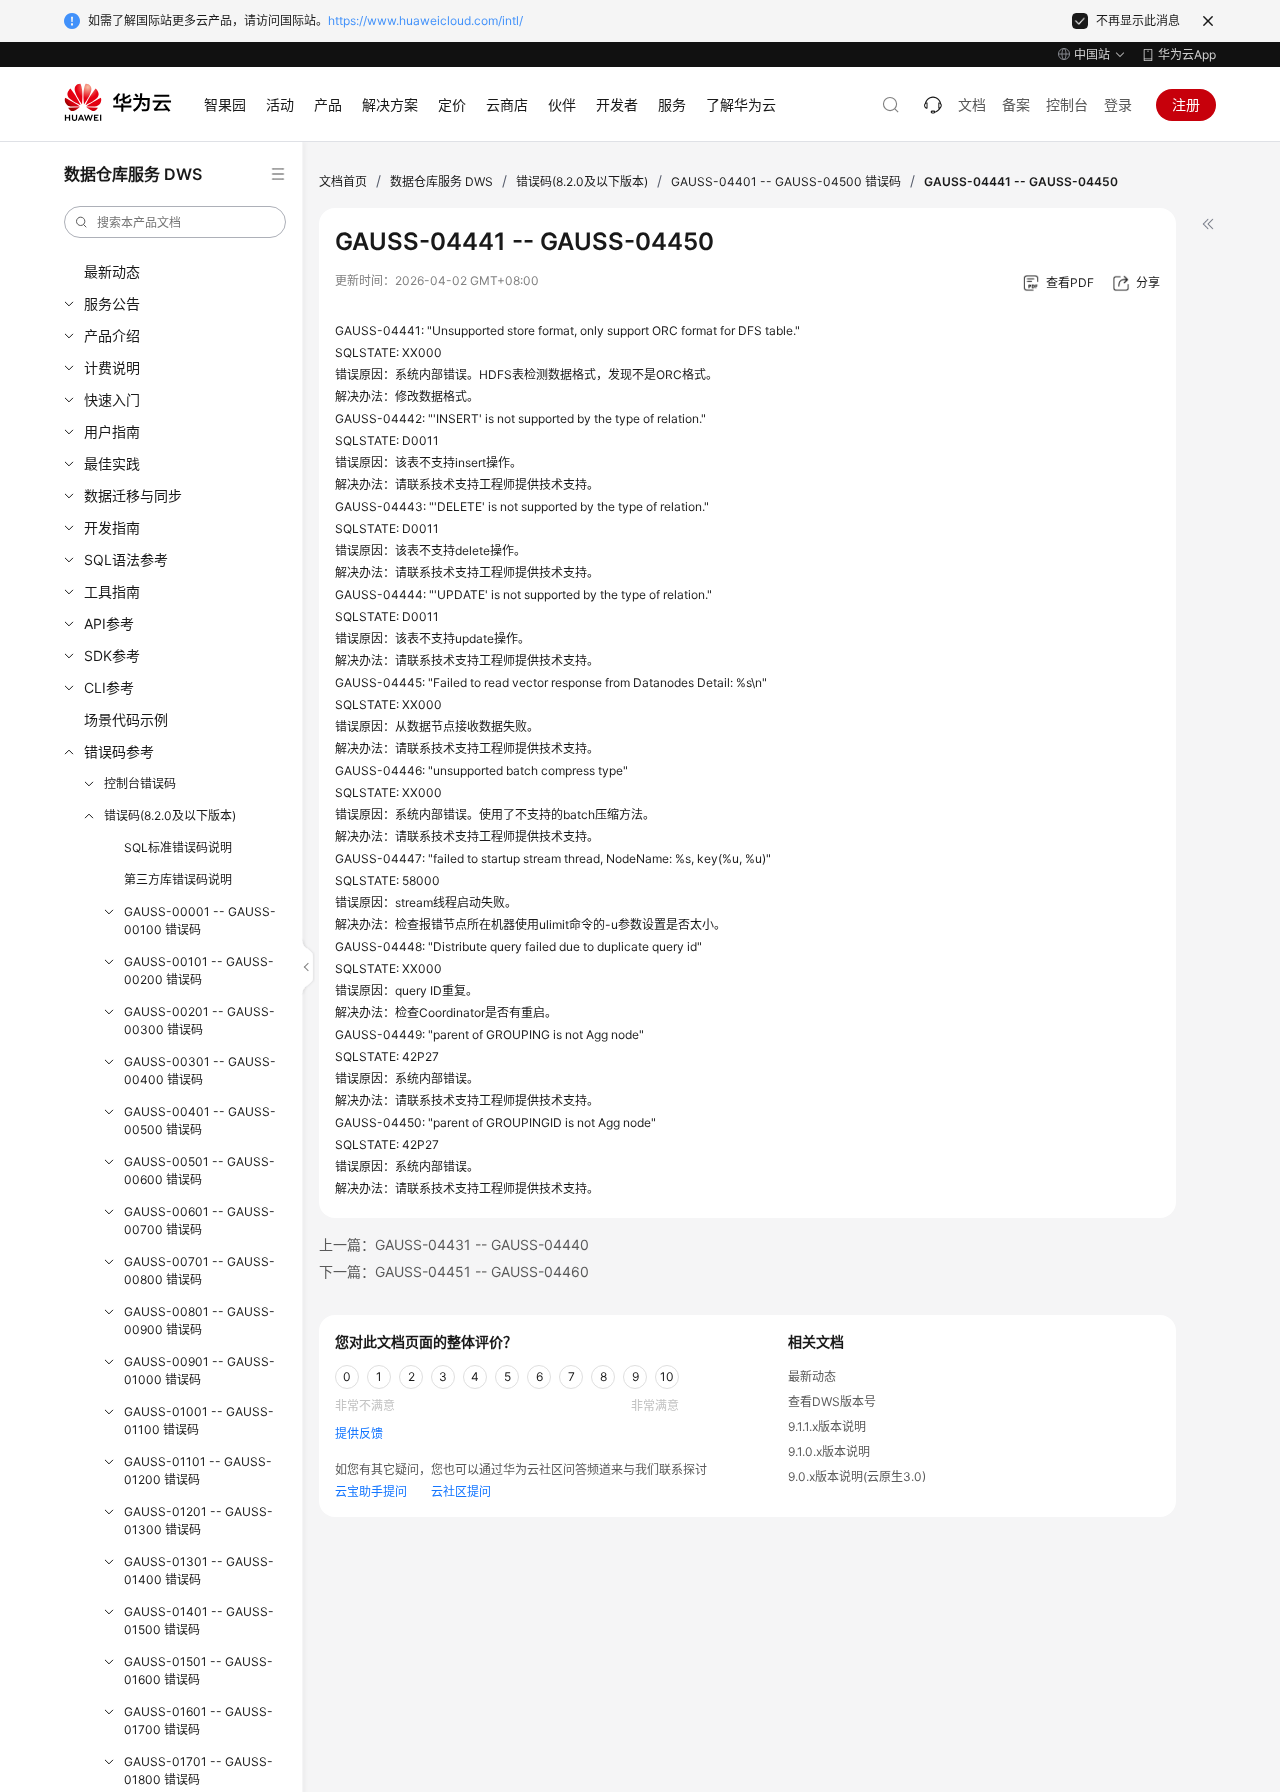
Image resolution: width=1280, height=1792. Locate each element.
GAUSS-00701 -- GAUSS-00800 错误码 (199, 1270)
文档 (972, 104)
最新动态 (112, 271)
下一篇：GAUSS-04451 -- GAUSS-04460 (454, 1271)
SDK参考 (112, 655)
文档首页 (343, 181)
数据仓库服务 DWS (441, 181)
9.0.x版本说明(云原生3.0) (857, 1476)
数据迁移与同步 (133, 495)
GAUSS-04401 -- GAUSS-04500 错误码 (786, 181)
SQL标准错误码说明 (178, 847)
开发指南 (112, 527)
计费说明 (112, 367)
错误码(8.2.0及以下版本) (170, 815)
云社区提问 (461, 1491)
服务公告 (112, 303)
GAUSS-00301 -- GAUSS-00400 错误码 (200, 1070)
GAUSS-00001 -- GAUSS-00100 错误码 (200, 920)
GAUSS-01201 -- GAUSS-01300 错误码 (198, 1520)
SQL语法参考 (126, 559)
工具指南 (112, 591)
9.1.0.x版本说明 (829, 1451)
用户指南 (112, 431)
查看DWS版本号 (832, 1401)
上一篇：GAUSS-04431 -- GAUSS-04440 (454, 1244)
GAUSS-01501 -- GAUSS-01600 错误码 (198, 1670)
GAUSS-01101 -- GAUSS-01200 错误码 (198, 1470)
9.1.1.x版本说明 (827, 1426)
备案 (1016, 104)
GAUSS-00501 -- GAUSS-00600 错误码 (199, 1170)
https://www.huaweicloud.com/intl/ (425, 20)
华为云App (1187, 54)
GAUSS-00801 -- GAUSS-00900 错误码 (199, 1320)
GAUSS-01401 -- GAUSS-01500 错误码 (199, 1620)
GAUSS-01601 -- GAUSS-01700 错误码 (198, 1720)
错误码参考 (119, 751)
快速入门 (112, 399)
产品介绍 (112, 335)
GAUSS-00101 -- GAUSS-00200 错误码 (199, 970)
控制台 (1067, 104)
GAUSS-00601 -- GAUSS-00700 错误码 (199, 1220)
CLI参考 (109, 687)
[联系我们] (933, 105)
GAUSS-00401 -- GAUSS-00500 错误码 (200, 1120)
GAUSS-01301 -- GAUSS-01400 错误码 (199, 1570)
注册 (1186, 104)
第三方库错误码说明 (178, 879)
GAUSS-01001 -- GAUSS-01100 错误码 (199, 1420)
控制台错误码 (140, 783)
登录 (1118, 104)
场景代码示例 (126, 719)
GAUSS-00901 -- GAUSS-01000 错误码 (199, 1370)
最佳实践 (112, 463)
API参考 (109, 623)
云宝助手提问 (371, 1491)
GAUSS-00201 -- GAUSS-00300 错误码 (199, 1020)
